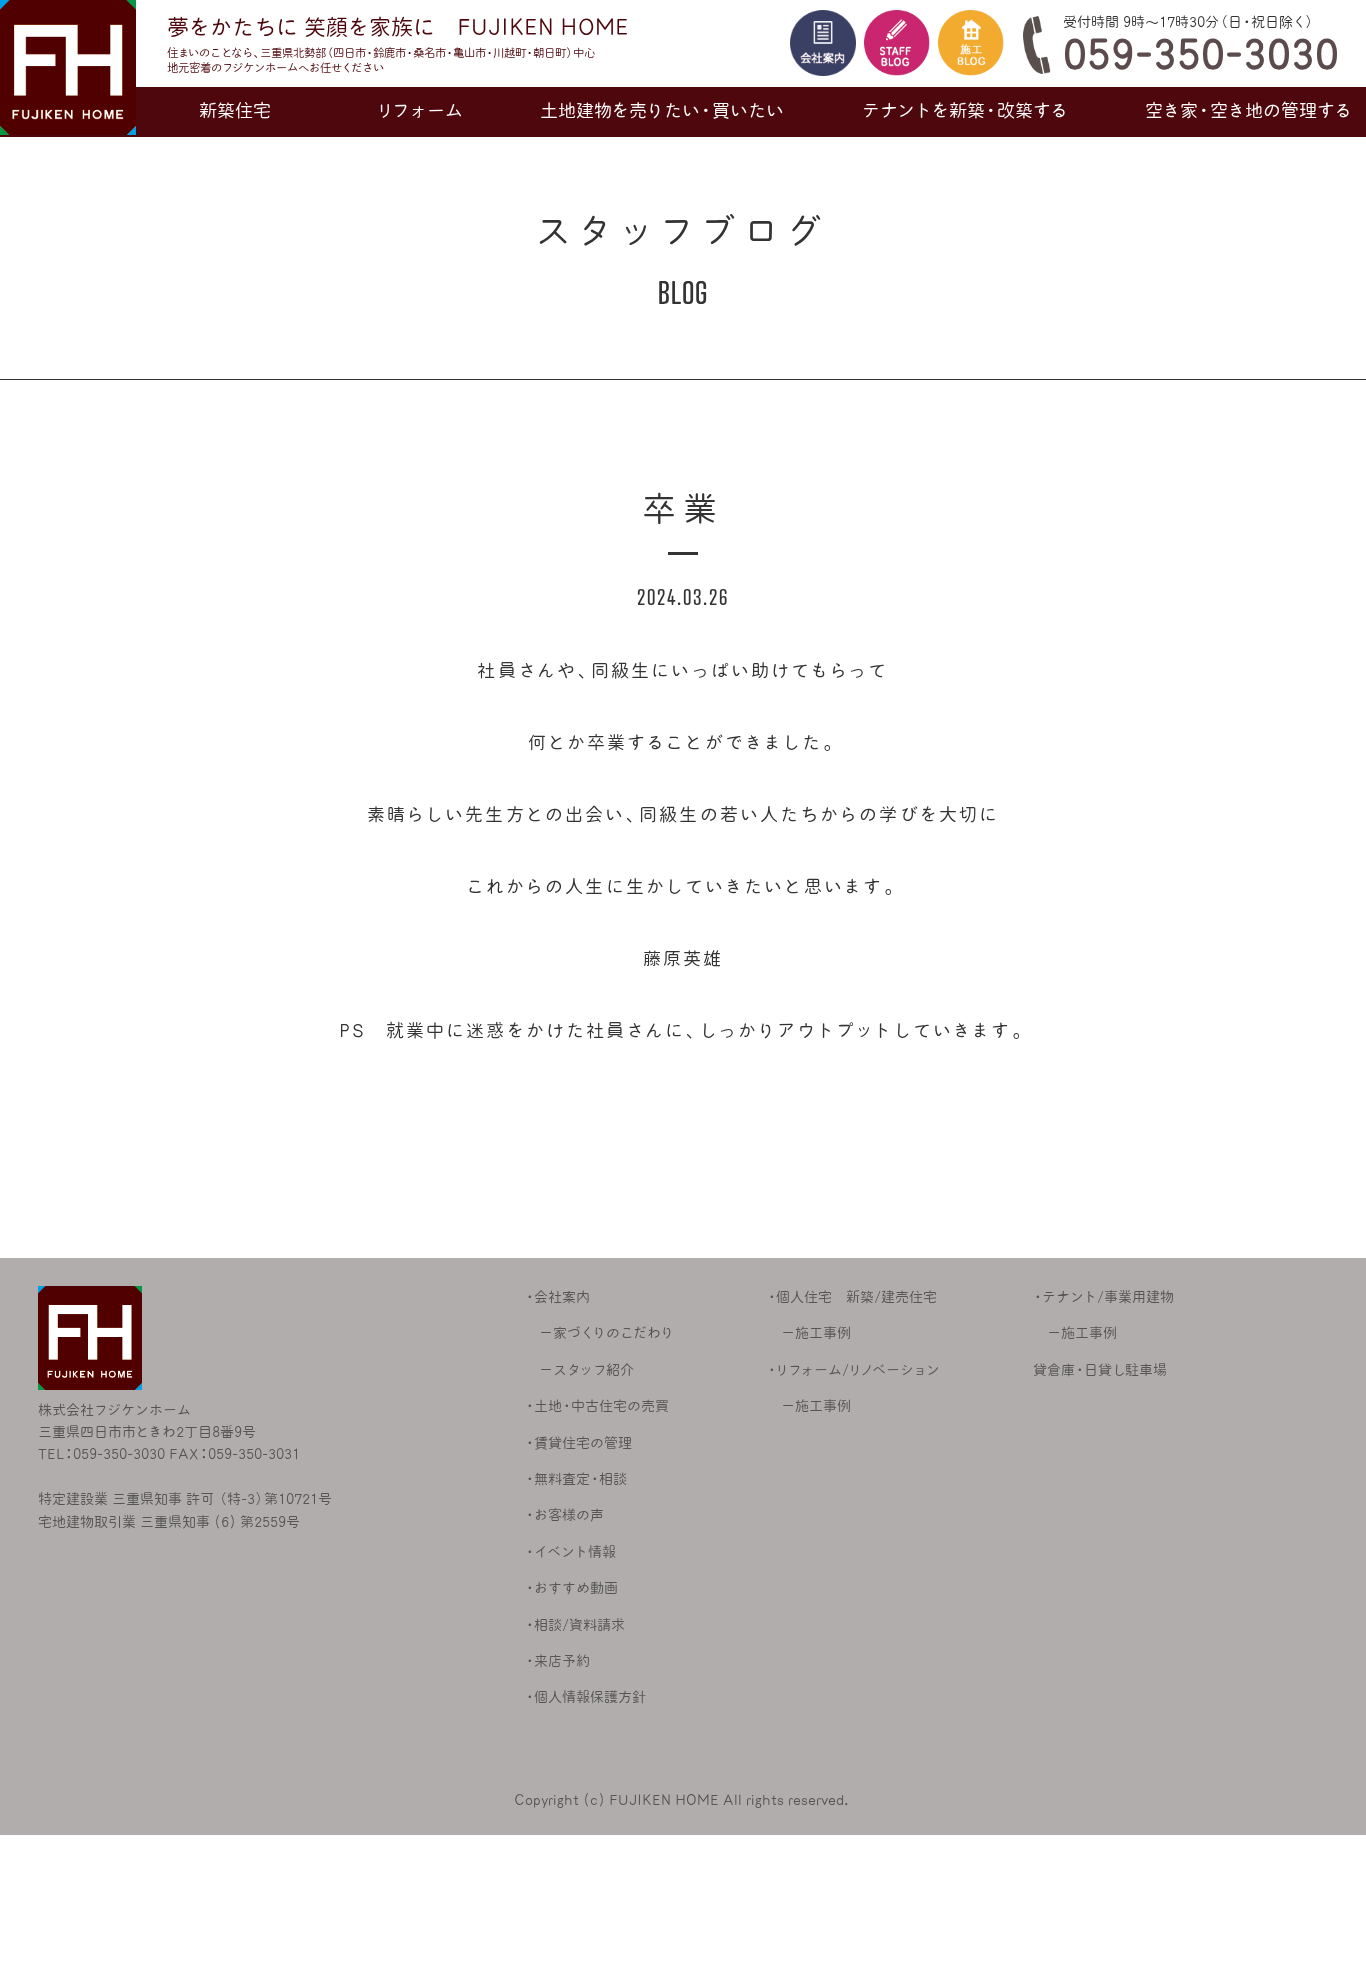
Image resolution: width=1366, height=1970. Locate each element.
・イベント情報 (570, 1552)
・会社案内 (557, 1297)
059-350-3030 (1201, 54)
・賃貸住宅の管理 (578, 1443)
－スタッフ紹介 (579, 1370)
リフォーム (420, 110)
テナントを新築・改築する (965, 110)
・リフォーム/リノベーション (853, 1370)
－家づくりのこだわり (599, 1333)
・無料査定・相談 (576, 1479)
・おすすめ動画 (571, 1588)
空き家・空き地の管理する (1248, 110)
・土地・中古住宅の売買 (597, 1406)
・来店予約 (557, 1661)
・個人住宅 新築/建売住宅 (852, 1297)
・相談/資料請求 (575, 1625)
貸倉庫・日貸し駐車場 (1100, 1370)
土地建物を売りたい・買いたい (662, 110)
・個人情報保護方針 (585, 1697)
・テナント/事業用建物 (1103, 1297)
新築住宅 (235, 110)
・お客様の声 (564, 1515)
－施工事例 (809, 1333)
